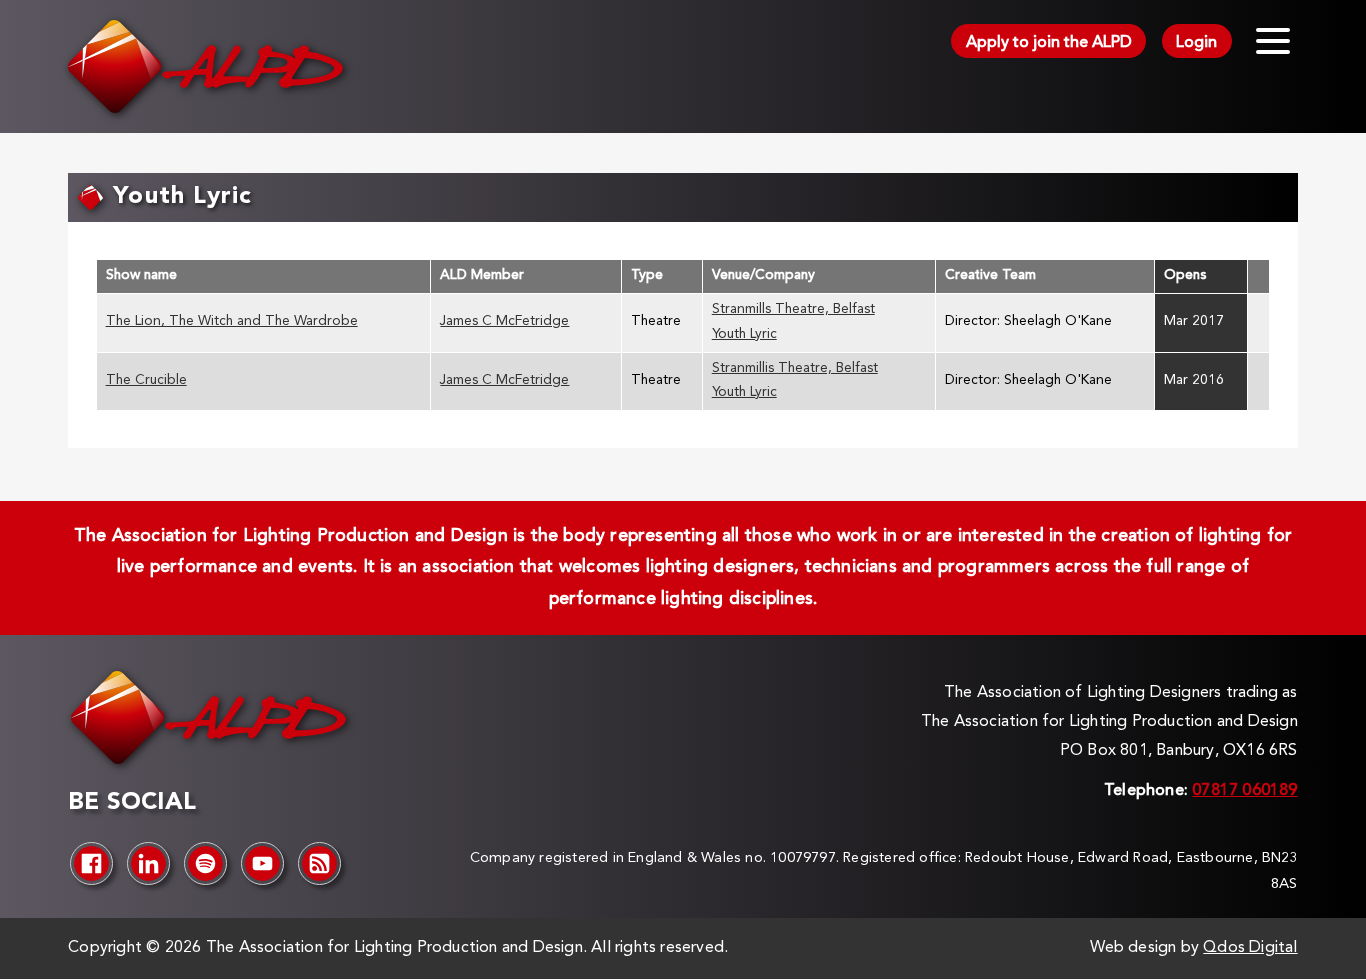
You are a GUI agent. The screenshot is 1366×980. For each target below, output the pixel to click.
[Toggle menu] (1273, 41)
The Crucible (146, 380)
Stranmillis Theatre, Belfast (795, 368)
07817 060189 (1244, 791)
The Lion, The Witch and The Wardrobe (232, 321)
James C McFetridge (504, 321)
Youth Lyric (744, 334)
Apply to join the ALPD (1049, 43)
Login (1196, 43)
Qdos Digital (1250, 948)
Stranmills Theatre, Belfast (793, 309)
